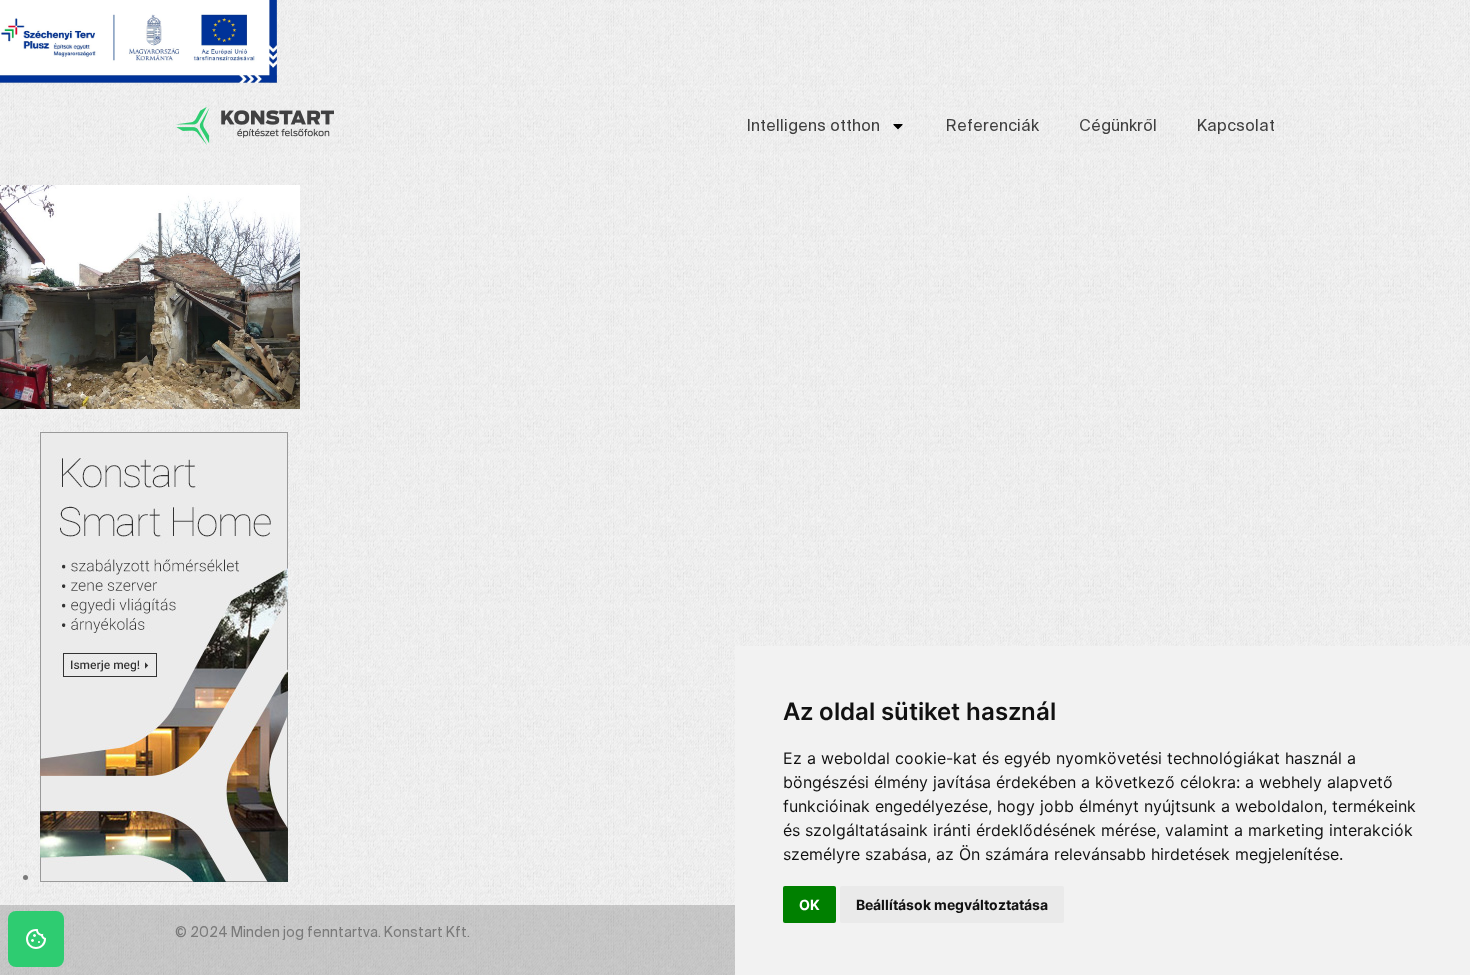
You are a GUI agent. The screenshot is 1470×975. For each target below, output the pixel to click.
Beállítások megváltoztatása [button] (952, 904)
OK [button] (809, 904)
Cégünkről (1118, 125)
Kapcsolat (1236, 125)
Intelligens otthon (813, 125)
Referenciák (992, 125)
